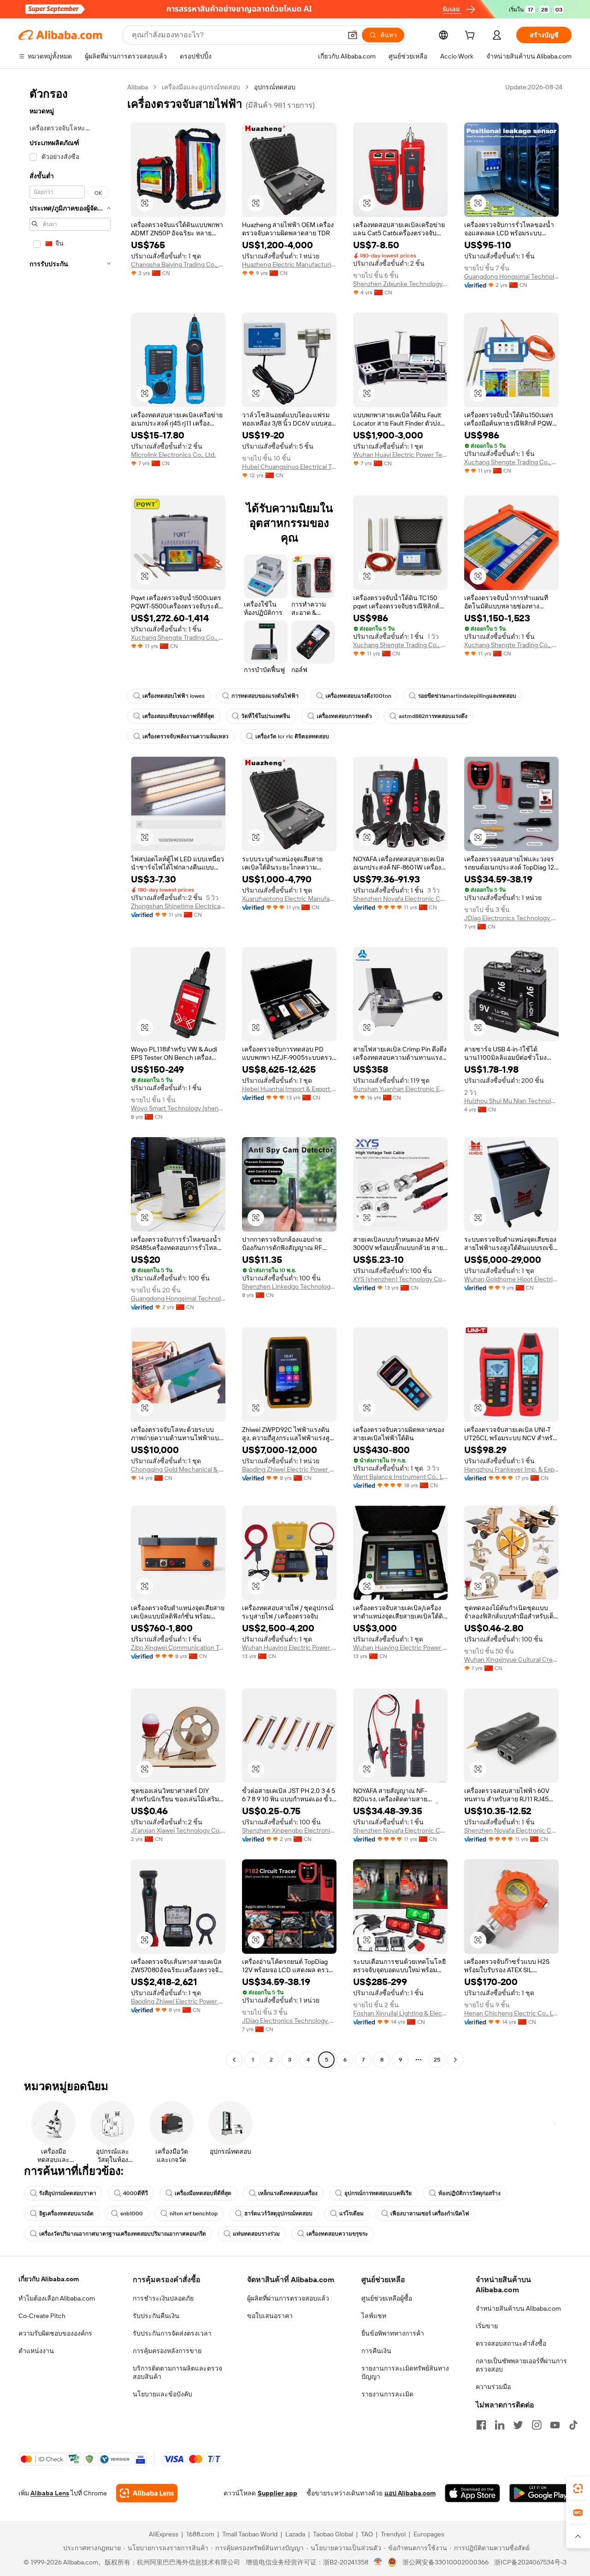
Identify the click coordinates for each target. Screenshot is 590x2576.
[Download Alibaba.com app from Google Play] (540, 2493)
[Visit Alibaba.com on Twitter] (518, 2425)
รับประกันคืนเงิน (156, 2316)
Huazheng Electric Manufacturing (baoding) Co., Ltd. (289, 264)
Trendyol (393, 2534)
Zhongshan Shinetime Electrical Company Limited (178, 906)
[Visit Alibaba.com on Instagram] (537, 2425)
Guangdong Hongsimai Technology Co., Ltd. (511, 276)
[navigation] (70, 1075)
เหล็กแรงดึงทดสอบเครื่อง (288, 2193)
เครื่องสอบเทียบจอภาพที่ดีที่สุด (178, 716)
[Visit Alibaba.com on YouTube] (555, 2425)
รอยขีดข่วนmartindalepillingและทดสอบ (467, 696)
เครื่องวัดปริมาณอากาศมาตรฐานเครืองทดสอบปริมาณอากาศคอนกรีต (123, 2234)
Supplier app (277, 2493)
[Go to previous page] (234, 2060)
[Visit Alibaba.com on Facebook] (481, 2425)
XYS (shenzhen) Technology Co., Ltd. (400, 1279)
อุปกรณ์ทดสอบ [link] (275, 87)
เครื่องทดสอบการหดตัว (344, 716)
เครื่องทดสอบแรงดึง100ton (358, 696)
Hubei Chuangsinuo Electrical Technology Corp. (289, 467)
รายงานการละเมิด (387, 2394)
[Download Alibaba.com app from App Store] (472, 2493)
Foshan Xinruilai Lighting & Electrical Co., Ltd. (400, 2013)
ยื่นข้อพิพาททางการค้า (393, 2333)
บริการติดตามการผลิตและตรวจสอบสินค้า (177, 2372)
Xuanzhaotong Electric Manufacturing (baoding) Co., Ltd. (289, 899)
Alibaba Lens (50, 2493)
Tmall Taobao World (250, 2534)
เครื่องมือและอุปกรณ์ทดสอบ (201, 87)
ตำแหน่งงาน (36, 2351)
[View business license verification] (378, 2562)
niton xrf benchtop (194, 2214)
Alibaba (138, 87)
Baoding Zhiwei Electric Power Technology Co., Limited (289, 1469)
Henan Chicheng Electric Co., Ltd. (511, 2013)
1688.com (200, 2534)
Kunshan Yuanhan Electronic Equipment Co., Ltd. (400, 1089)
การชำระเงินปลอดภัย (163, 2298)
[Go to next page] (455, 2060)
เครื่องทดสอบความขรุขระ (337, 2234)
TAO (367, 2534)
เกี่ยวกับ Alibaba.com (49, 2279)
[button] (353, 35)
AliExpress (164, 2534)
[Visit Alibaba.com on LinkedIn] (500, 2425)
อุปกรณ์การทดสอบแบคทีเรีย (378, 2193)
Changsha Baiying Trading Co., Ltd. (178, 264)
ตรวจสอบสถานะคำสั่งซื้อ (511, 2343)
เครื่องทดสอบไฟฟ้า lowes (174, 696)
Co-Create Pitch (42, 2316)
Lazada (295, 2534)
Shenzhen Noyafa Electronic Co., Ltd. (400, 899)
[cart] (472, 36)
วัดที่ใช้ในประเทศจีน (265, 716)
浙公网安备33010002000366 (445, 2562)
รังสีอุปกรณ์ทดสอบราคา (68, 2193)
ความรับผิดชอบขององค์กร (55, 2333)
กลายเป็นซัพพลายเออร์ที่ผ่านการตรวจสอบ (521, 2365)
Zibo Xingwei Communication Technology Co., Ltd (178, 1647)
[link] (578, 2488)
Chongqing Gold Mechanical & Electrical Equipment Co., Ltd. (178, 1469)
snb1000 (132, 2214)
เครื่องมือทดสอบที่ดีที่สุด (203, 2193)
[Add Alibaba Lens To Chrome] (147, 2493)
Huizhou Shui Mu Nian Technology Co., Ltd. (511, 1101)
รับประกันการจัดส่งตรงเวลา (172, 2333)
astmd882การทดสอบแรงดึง (433, 716)
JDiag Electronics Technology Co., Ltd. (511, 918)
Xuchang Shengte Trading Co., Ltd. (511, 462)
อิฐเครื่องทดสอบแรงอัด (66, 2214)
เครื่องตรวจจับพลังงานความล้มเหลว (186, 736)
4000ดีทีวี (136, 2193)
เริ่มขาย (487, 2326)
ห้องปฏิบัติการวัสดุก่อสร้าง (469, 2193)
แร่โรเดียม (351, 2214)
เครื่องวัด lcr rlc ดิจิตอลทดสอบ (292, 736)
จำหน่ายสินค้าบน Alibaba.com (518, 2308)
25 (437, 2060)
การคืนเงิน (376, 2351)
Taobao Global (333, 2534)
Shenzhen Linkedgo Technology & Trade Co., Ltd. (289, 1286)
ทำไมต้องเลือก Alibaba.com (57, 2298)
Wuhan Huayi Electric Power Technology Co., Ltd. (400, 455)
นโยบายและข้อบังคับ (162, 2394)
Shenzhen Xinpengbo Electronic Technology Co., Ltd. (289, 1830)
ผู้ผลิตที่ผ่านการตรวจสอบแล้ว (288, 2298)
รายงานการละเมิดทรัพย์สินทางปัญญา (405, 2372)
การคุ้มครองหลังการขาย (167, 2351)
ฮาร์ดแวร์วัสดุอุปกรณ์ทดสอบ (278, 2214)
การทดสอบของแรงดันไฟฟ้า (265, 696)
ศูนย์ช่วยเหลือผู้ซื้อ (387, 2298)
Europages (429, 2534)
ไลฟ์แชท (374, 2316)
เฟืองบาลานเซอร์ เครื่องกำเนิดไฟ (430, 2214)
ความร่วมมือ (493, 2387)
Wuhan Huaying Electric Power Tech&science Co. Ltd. (289, 1647)
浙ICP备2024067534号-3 (530, 2562)
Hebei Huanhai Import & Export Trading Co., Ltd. (289, 1089)
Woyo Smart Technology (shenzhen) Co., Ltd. (178, 1108)
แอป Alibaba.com (410, 2493)
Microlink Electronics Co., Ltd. (173, 455)
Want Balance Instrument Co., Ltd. (400, 1477)
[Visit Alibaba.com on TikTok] (573, 2425)
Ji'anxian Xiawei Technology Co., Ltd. (178, 1830)
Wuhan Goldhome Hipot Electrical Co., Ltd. (511, 1279)
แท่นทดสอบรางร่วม (256, 2234)
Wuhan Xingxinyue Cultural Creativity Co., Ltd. (511, 1659)
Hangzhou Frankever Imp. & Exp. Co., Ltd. (511, 1469)
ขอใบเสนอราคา (270, 2316)
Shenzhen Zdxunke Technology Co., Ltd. (400, 284)
